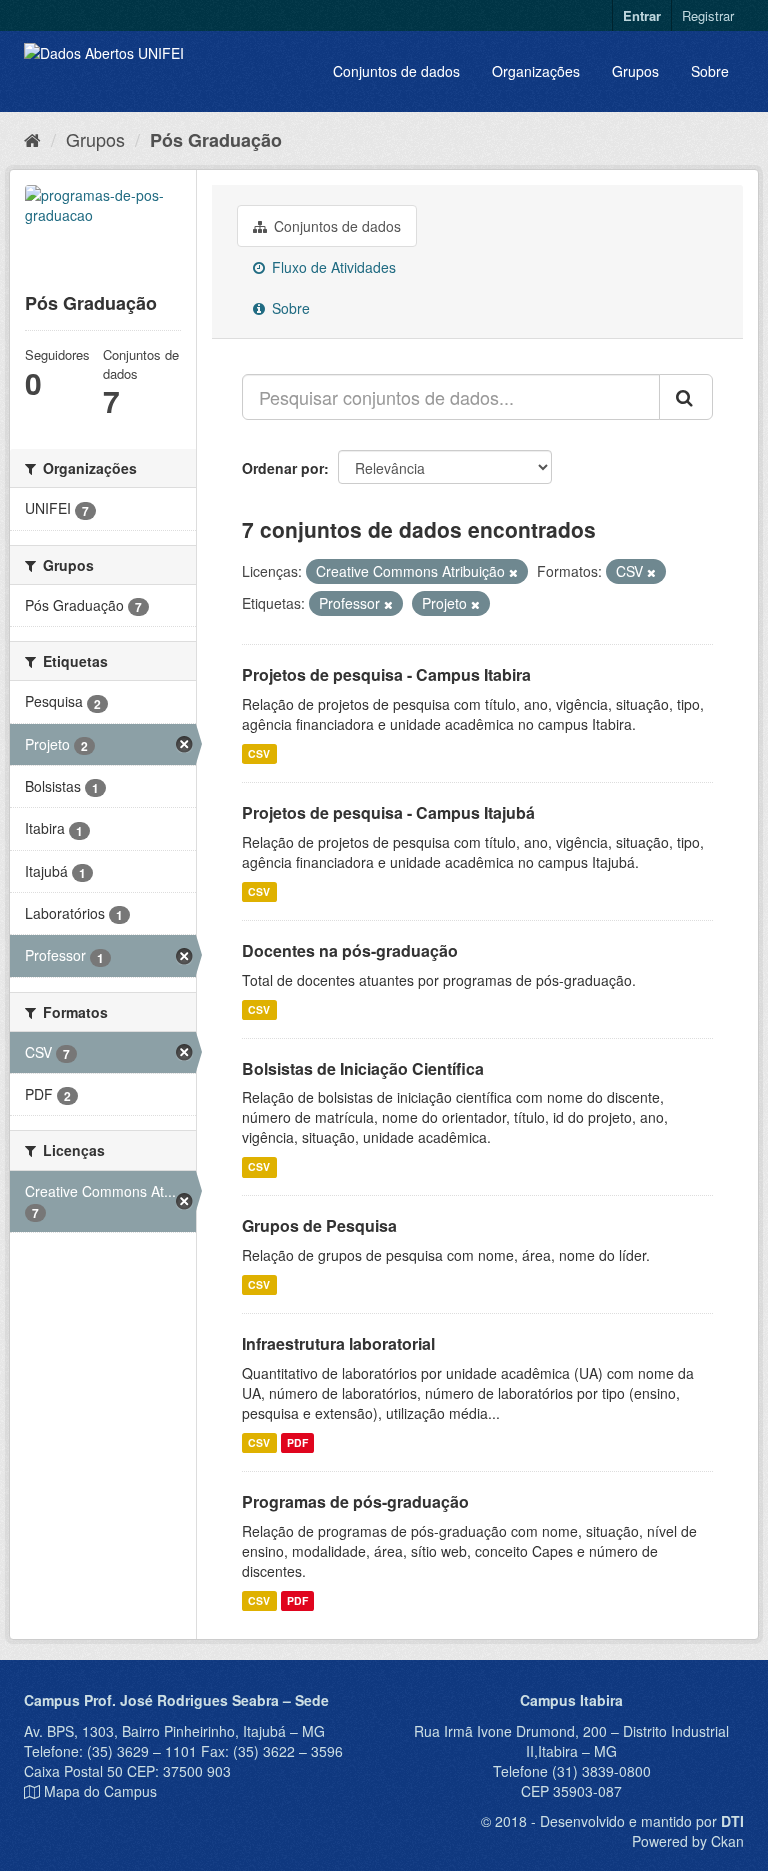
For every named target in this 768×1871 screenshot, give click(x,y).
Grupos (635, 71)
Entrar (642, 15)
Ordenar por (283, 468)
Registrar (708, 15)
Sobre (710, 71)
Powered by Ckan (688, 1841)
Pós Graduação (216, 140)
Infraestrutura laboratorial (338, 1343)
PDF (297, 1442)
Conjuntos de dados (396, 71)
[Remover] (513, 572)
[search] (686, 397)
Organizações (536, 71)
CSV (259, 753)
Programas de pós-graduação (355, 1501)
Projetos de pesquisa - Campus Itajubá (388, 812)
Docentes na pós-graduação (350, 950)
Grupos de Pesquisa (319, 1225)
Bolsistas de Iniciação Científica (363, 1068)
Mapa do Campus (100, 1791)
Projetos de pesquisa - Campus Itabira (386, 674)
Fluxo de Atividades (332, 267)
